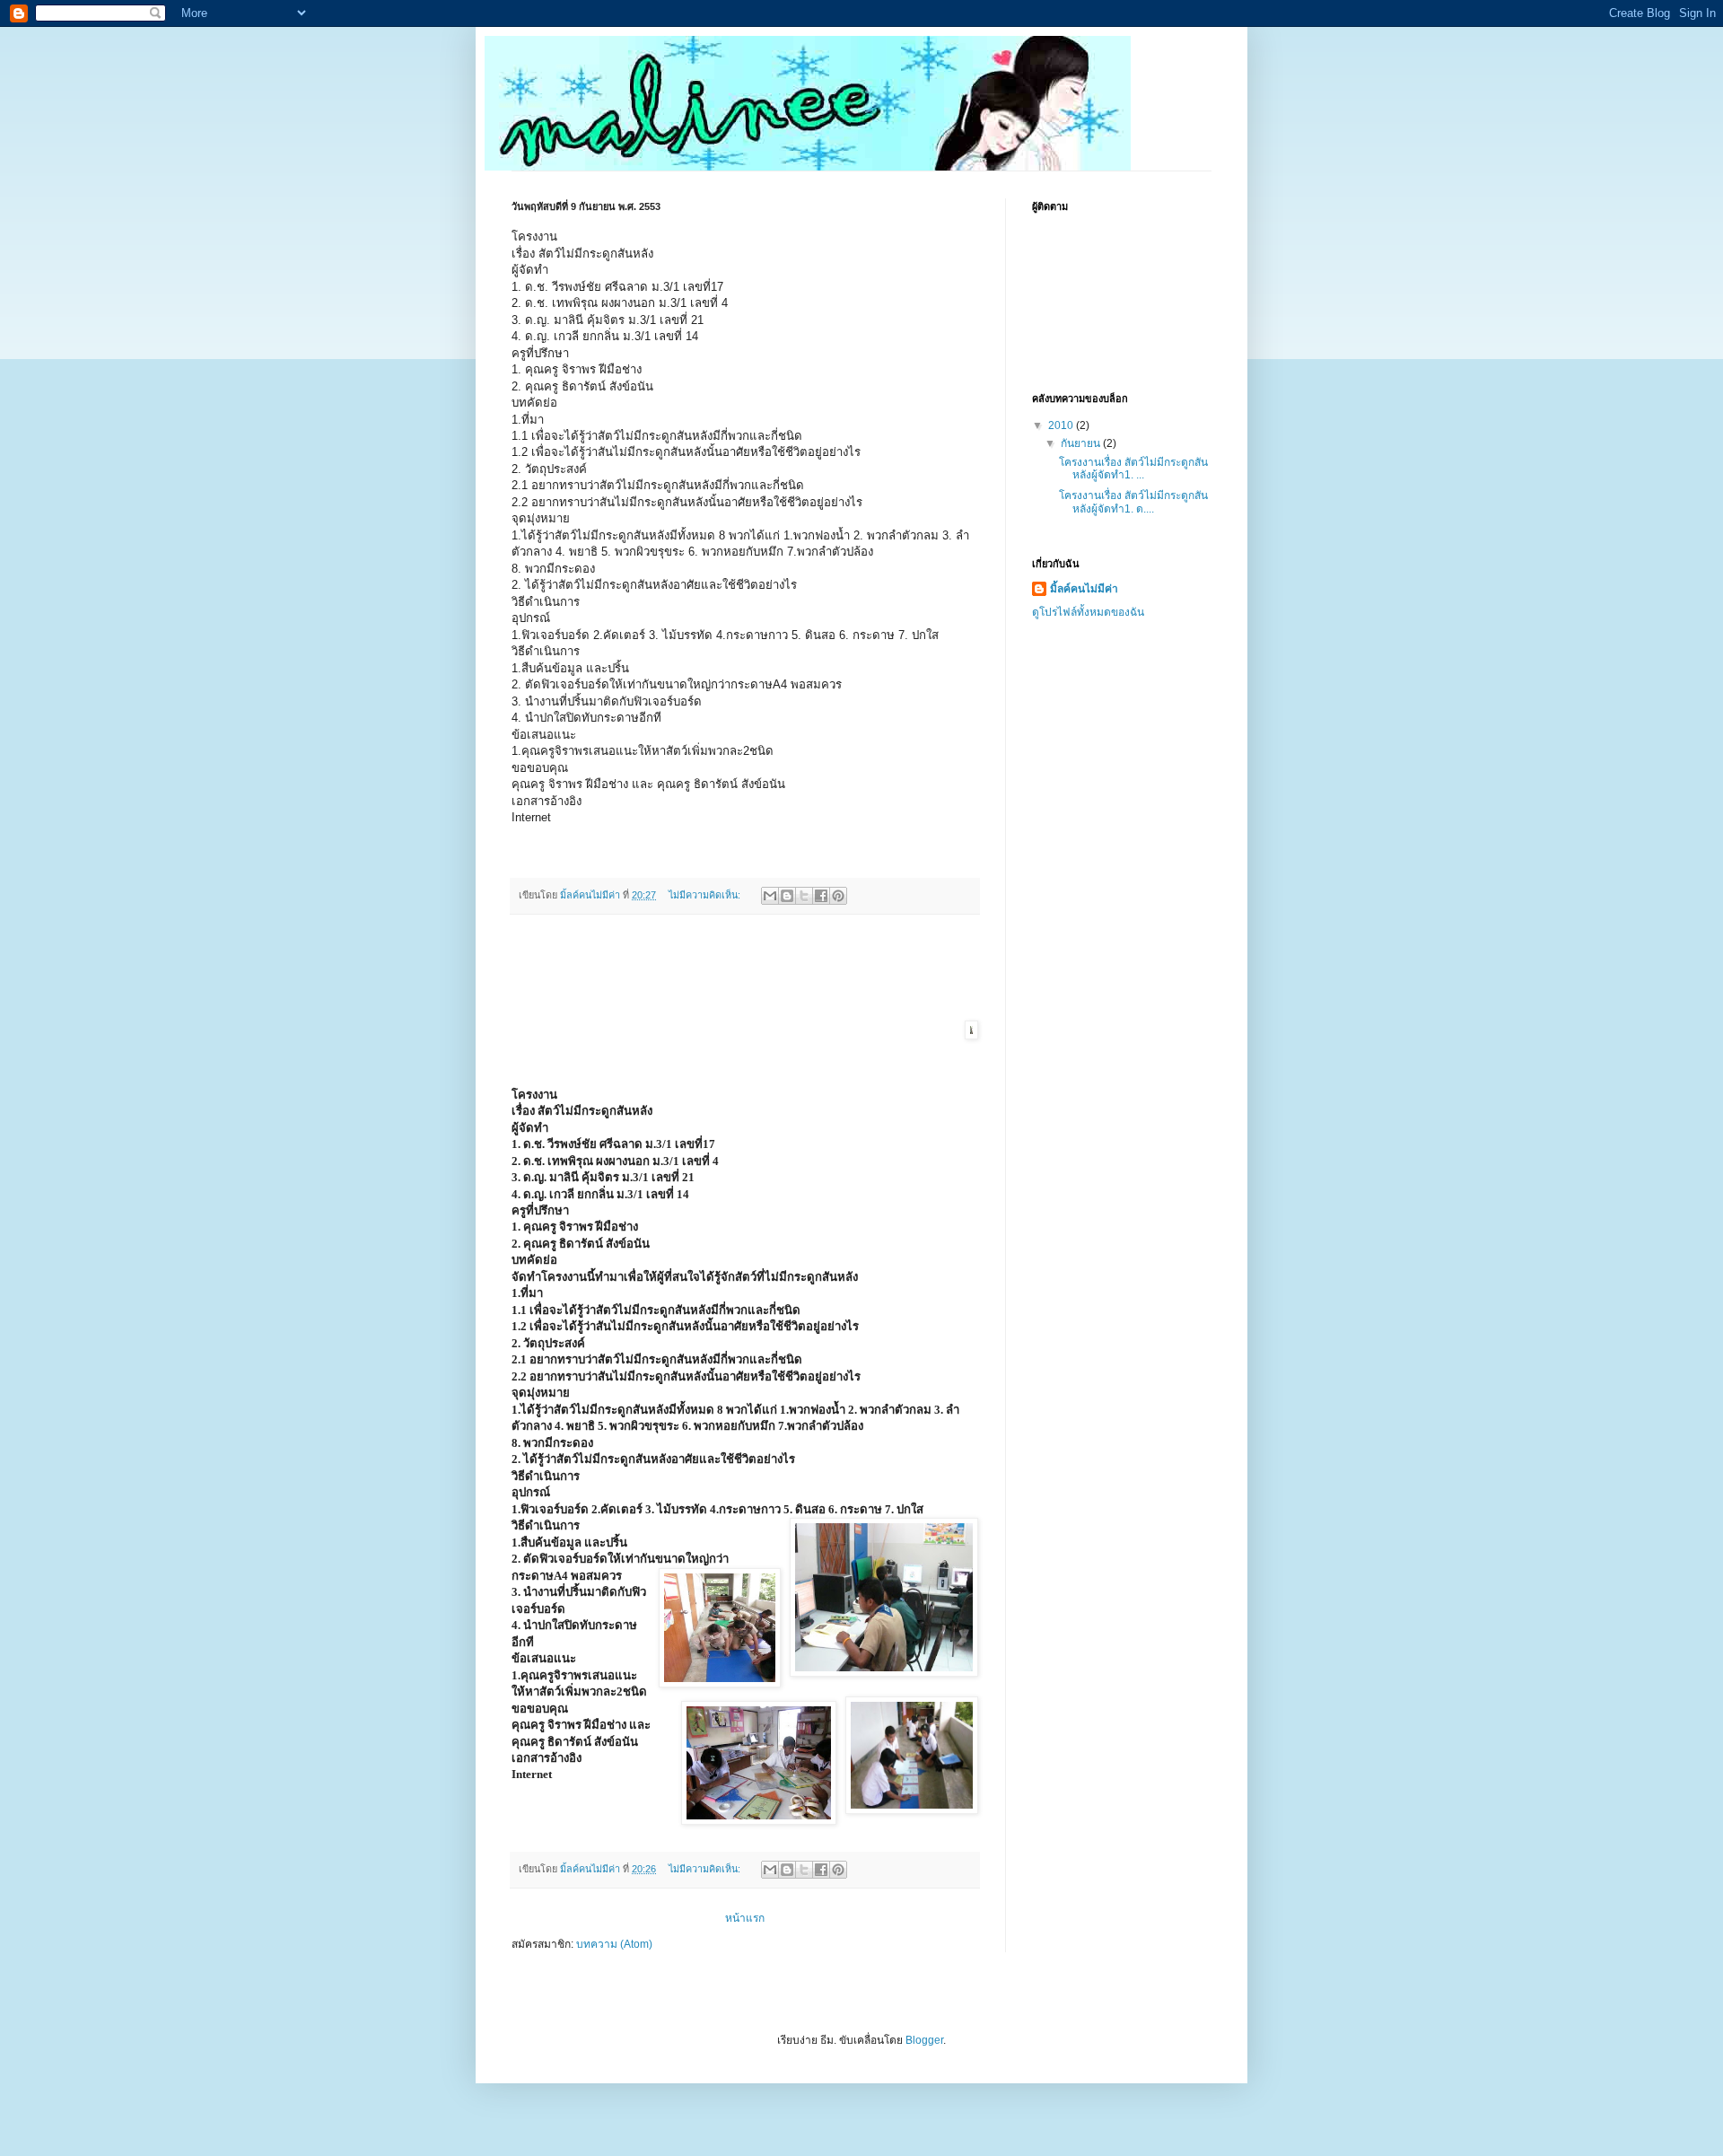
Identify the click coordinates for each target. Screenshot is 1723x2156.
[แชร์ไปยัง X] (804, 896)
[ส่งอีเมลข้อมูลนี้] (770, 896)
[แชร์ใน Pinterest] (838, 896)
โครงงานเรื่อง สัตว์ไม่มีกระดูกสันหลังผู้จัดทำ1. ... (1133, 469)
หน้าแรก (745, 1918)
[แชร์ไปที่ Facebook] (821, 896)
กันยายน (1082, 443)
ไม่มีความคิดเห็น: (706, 895)
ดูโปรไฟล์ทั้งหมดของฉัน (1088, 612)
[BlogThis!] (787, 896)
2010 (1062, 425)
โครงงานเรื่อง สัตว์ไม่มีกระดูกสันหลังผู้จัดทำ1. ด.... (1133, 502)
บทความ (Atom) (614, 1944)
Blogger (924, 2040)
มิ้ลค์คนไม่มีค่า (1084, 589)
